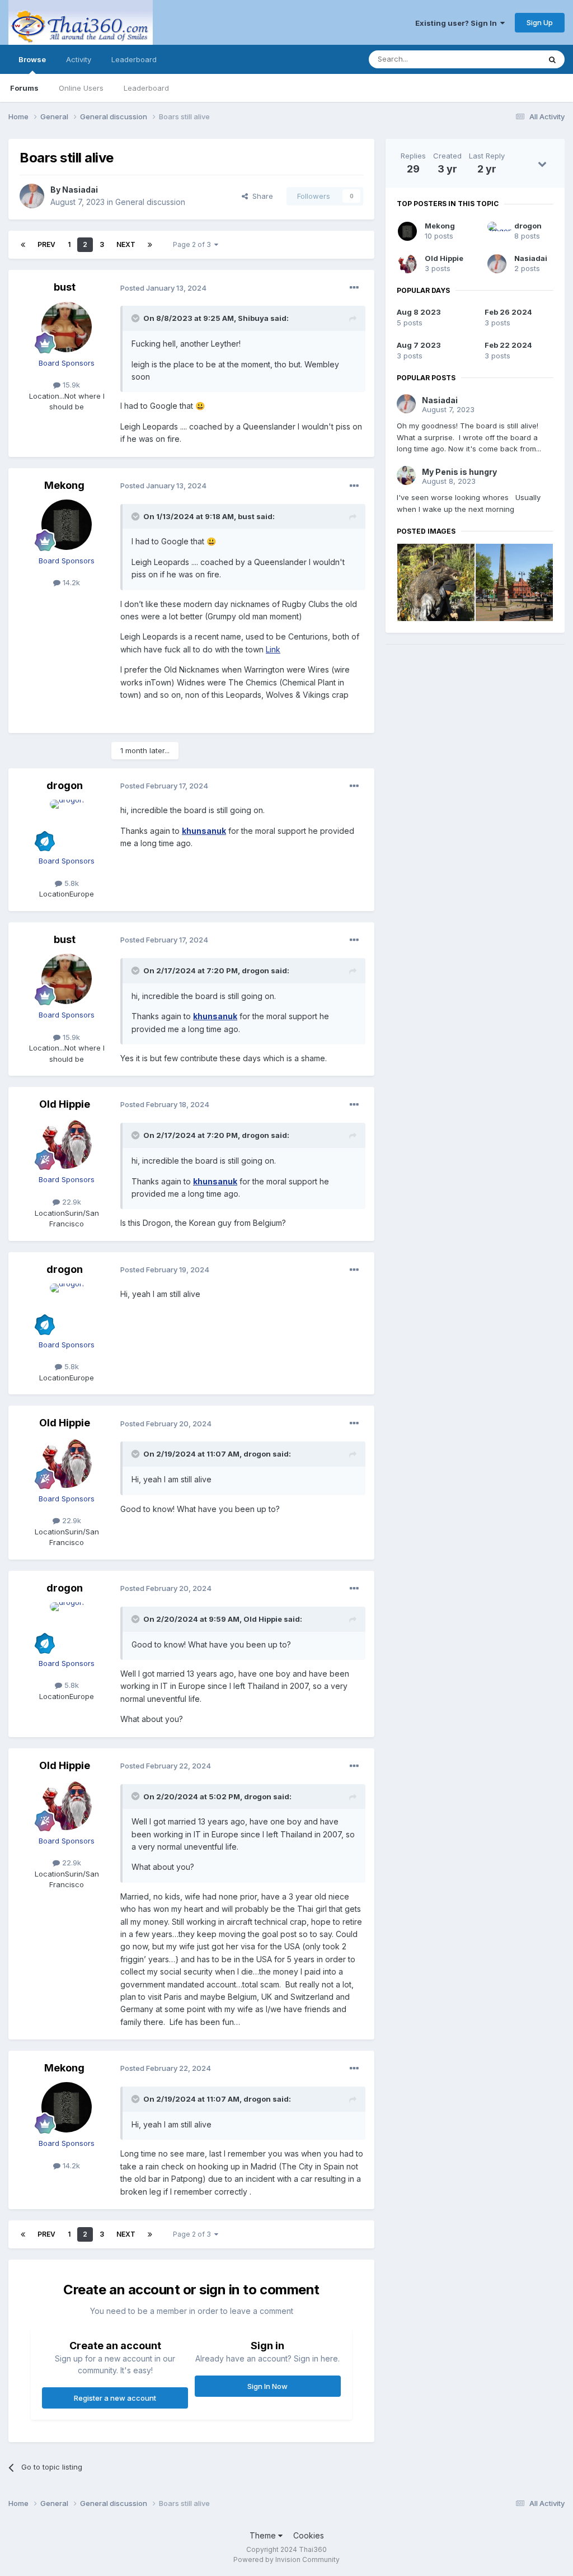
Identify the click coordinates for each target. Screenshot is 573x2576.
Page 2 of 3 (194, 244)
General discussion (150, 202)
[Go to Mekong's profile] (67, 525)
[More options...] (354, 288)
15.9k (70, 385)
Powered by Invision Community (286, 2559)
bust (65, 287)
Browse (32, 59)
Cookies (309, 2535)
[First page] (23, 245)
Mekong (64, 485)
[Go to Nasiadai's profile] (32, 196)
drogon (65, 785)
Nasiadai (80, 190)
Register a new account (115, 2398)
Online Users (81, 88)
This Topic (507, 59)
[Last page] (150, 245)
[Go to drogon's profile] (67, 825)
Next (126, 244)
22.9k (71, 1202)
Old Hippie (65, 1104)
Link (273, 649)
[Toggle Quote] (137, 318)
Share (260, 196)
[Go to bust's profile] (67, 327)
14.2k (70, 582)
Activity (79, 59)
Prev (46, 244)
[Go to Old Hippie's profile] (67, 1144)
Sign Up (540, 22)
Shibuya (253, 318)
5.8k (71, 883)
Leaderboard (146, 88)
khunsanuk (204, 831)
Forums (24, 88)
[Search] (552, 59)
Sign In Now (267, 2386)
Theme (264, 2535)
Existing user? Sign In (458, 23)
